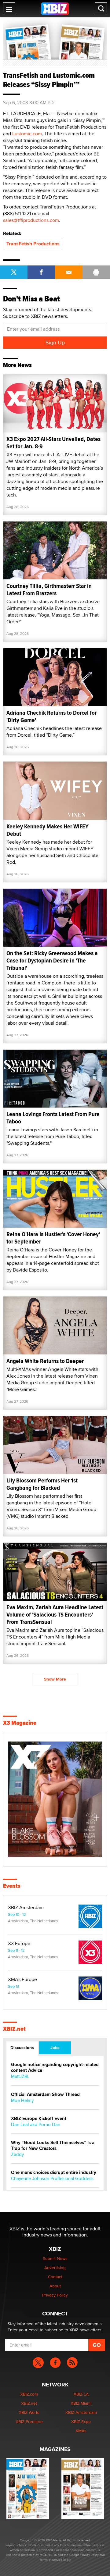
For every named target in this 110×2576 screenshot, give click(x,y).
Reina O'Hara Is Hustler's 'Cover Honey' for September (53, 1238)
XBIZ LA (81, 2394)
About (55, 2286)
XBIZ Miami (81, 2403)
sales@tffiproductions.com (31, 220)
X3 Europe (19, 1944)
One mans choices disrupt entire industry (54, 2173)
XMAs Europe (22, 1980)
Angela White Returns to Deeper (45, 1361)
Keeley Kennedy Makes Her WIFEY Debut (48, 830)
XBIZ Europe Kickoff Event (39, 2119)
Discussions (22, 2048)
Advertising (55, 2268)
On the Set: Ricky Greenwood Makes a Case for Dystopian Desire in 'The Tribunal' (52, 961)
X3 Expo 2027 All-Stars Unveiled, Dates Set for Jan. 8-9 (53, 443)
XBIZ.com (29, 2394)
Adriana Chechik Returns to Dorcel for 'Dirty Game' (51, 716)
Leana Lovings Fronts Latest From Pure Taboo (53, 1118)
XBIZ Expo (81, 2421)
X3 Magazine (20, 1723)
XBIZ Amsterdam (26, 1908)
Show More (55, 1679)
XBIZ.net (14, 2029)
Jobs (55, 2048)
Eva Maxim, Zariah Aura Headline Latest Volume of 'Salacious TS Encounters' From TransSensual (55, 1615)
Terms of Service (51, 2560)
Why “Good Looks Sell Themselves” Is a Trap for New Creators (53, 2146)
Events (12, 1886)
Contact (55, 2277)
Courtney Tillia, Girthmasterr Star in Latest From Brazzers (49, 590)
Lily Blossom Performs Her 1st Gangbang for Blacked (42, 1484)
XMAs (81, 2431)
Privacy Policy (55, 2295)
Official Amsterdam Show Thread (45, 2095)
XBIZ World (29, 2412)
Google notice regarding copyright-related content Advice (55, 2068)
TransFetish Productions (33, 244)
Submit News (55, 2258)
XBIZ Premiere (29, 2421)
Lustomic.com (27, 134)
